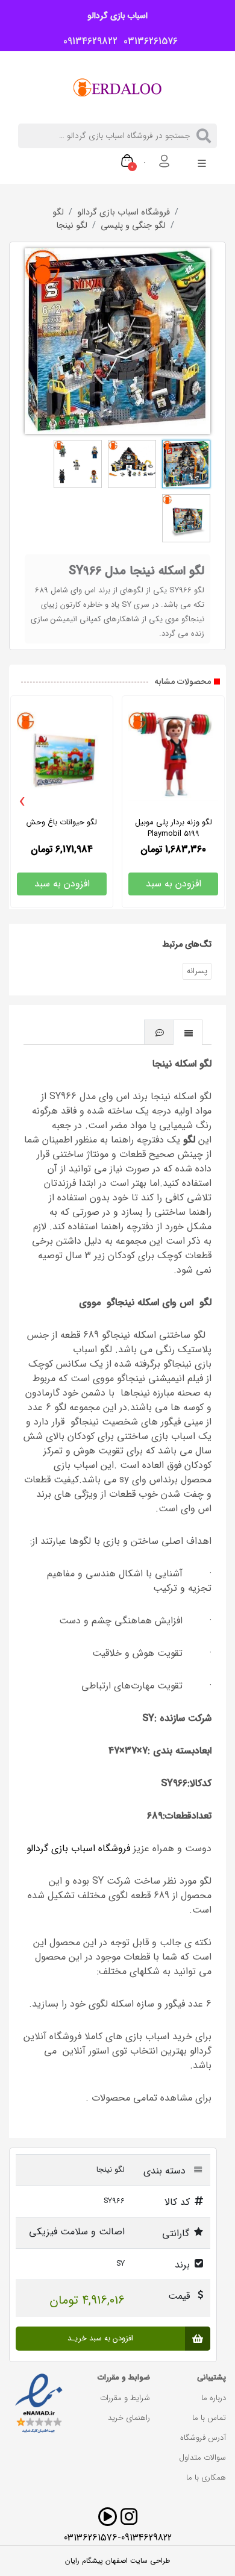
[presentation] (22, 802)
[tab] (188, 1032)
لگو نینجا (72, 226)
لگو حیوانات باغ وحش (62, 822)
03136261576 (148, 42)
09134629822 (87, 42)
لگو (58, 213)
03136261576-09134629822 (118, 2538)
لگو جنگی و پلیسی (133, 226)
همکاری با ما (206, 2477)
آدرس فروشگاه (203, 2438)
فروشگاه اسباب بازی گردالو (124, 213)
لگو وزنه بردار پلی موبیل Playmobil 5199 (174, 828)
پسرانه (197, 971)
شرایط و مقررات (125, 2398)
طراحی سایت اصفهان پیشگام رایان (117, 2561)
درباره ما (214, 2398)
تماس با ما (209, 2418)
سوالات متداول (202, 2458)
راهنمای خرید (129, 2418)
